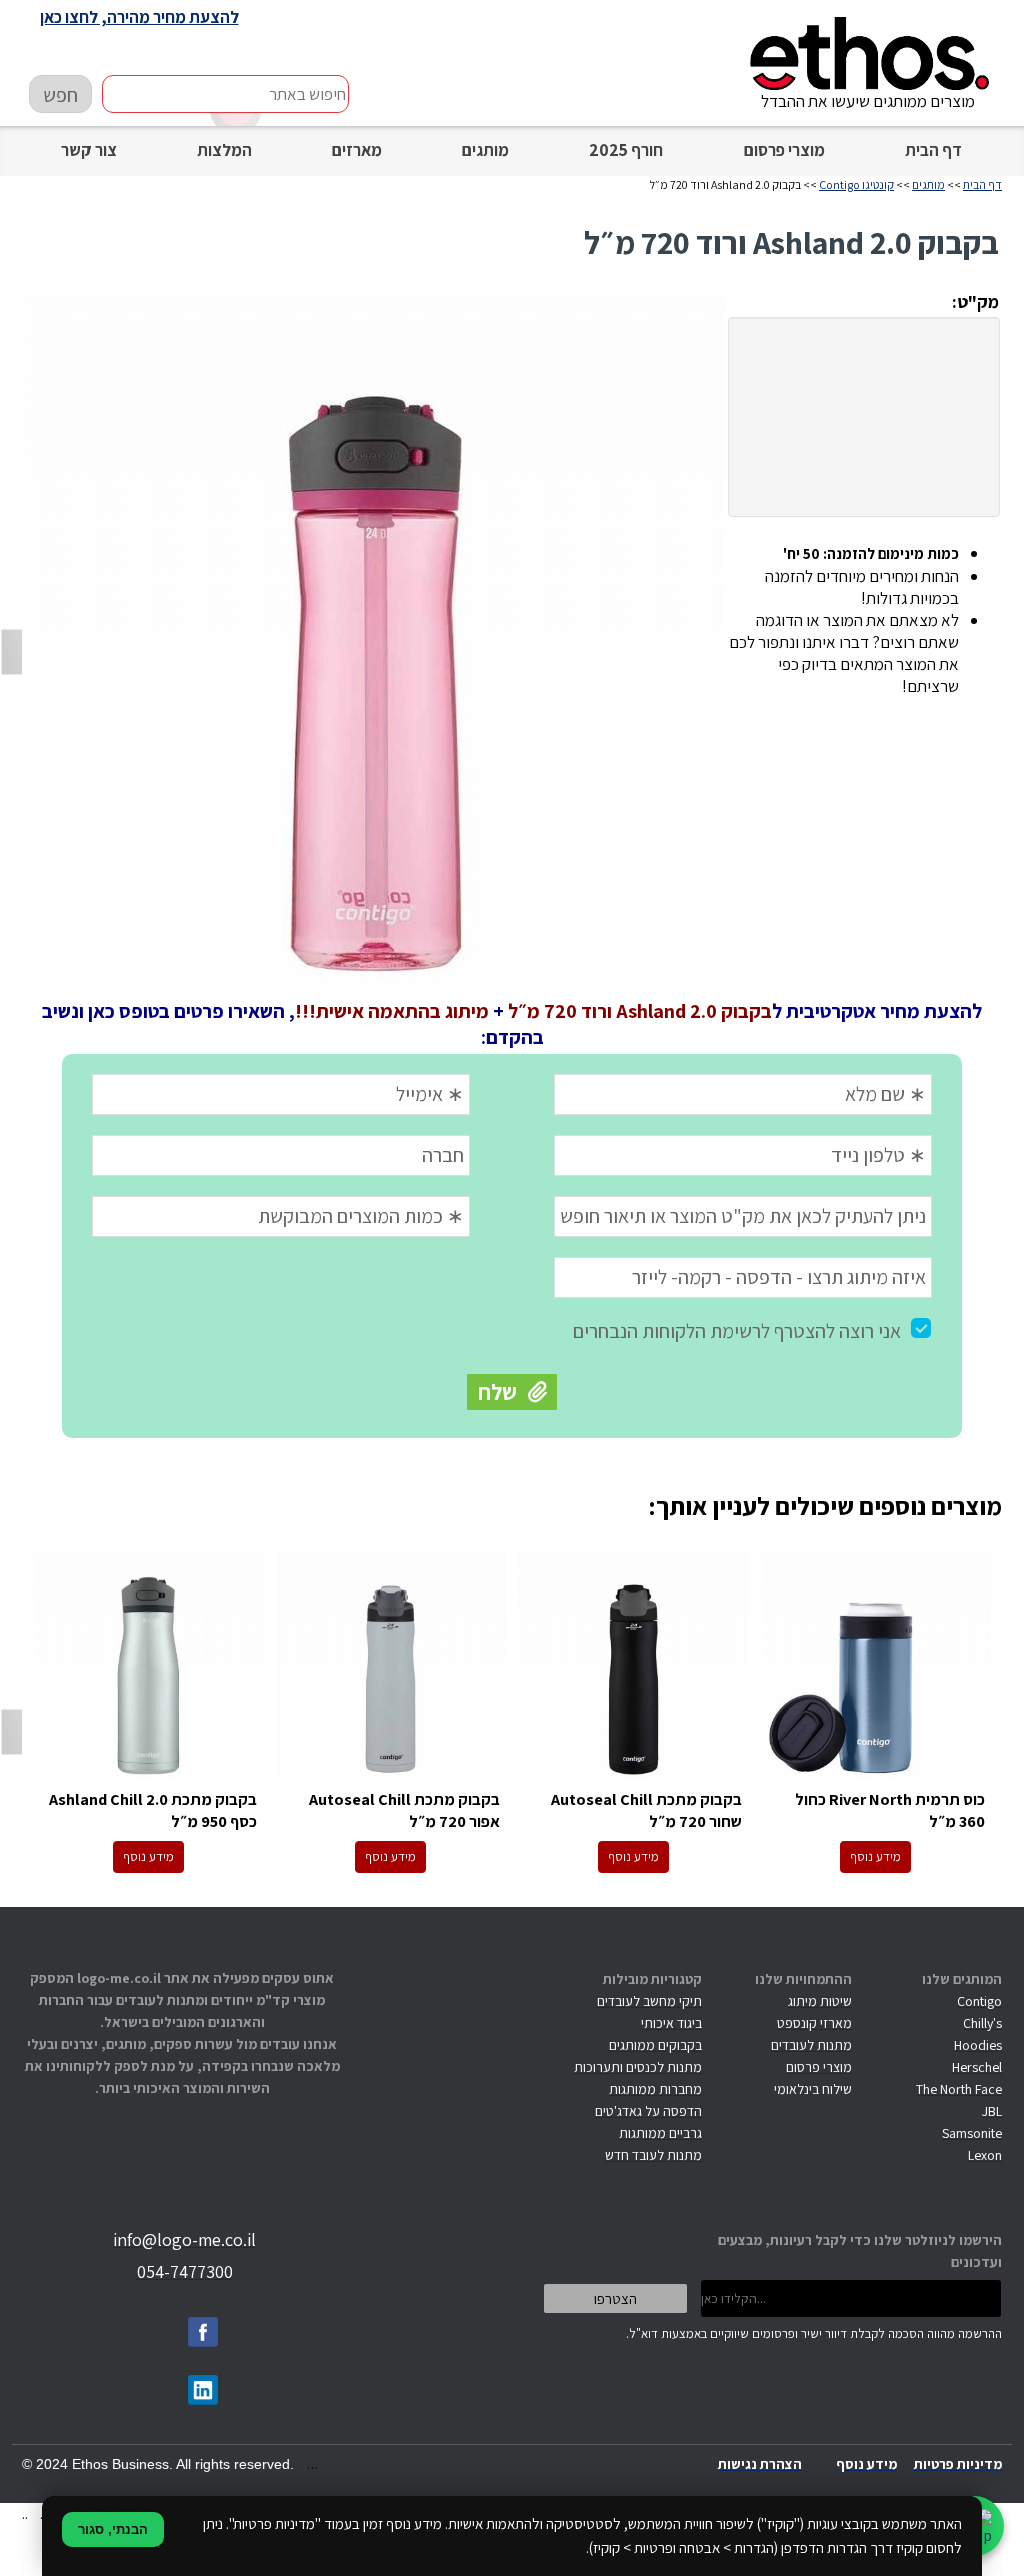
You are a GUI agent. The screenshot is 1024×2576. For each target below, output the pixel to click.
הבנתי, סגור (113, 2529)
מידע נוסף (875, 1856)
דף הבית (933, 150)
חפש (60, 95)
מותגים (485, 150)
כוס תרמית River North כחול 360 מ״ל (876, 1666)
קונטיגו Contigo (856, 184)
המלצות (224, 150)
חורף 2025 (626, 150)
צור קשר (89, 150)
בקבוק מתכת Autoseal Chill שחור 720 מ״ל (633, 1666)
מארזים (357, 150)
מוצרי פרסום (784, 150)
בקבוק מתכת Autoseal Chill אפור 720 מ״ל (391, 1666)
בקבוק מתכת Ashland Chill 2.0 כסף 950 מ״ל (148, 1666)
